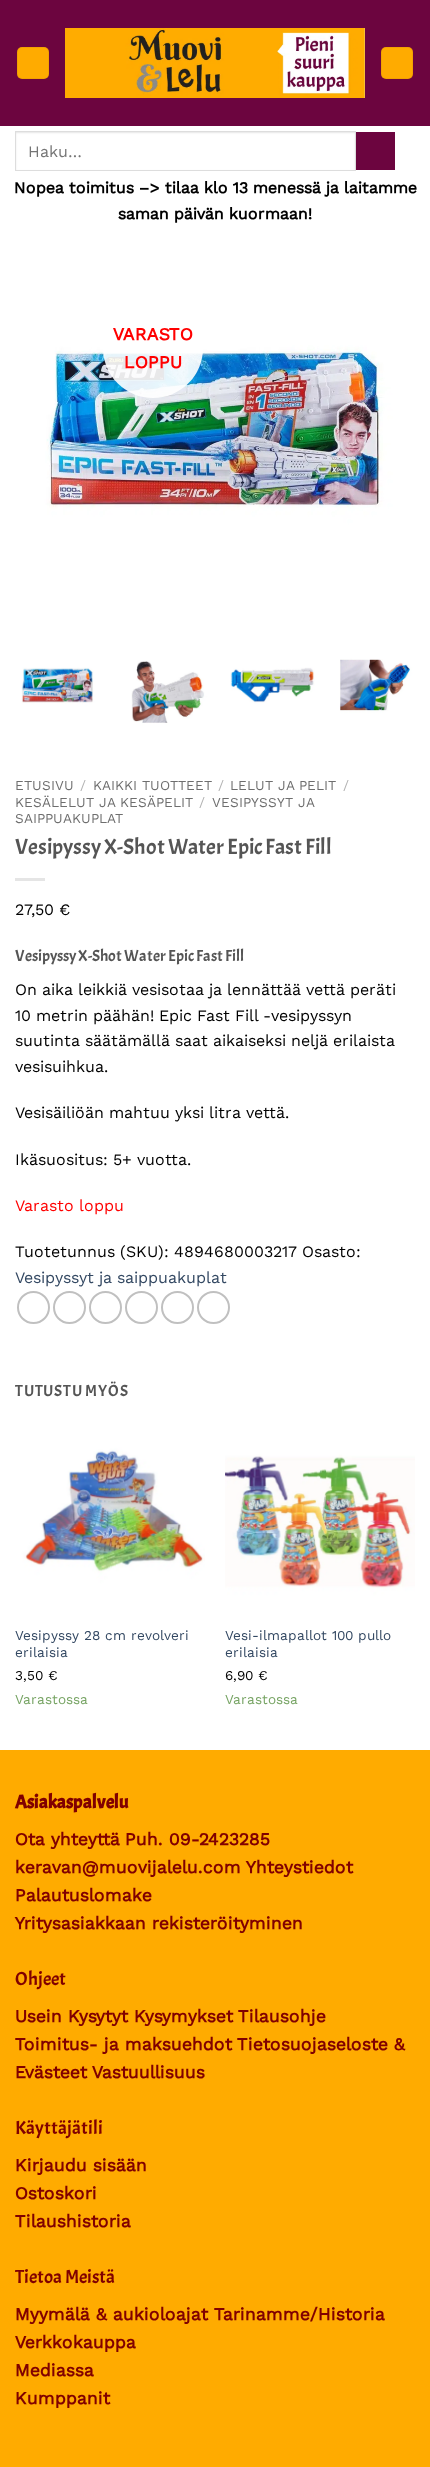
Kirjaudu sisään (81, 2165)
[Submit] (375, 151)
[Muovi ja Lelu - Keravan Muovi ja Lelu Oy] (215, 63)
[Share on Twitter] (105, 1307)
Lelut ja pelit (283, 785)
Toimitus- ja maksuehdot (123, 2044)
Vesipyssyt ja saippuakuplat (121, 1277)
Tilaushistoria (73, 2221)
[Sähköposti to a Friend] (141, 1307)
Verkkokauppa (75, 2342)
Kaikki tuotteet (152, 785)
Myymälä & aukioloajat (111, 2314)
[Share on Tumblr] (213, 1307)
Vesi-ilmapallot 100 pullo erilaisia (308, 1644)
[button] (33, 63)
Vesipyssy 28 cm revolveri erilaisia (102, 1644)
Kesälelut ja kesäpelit (104, 802)
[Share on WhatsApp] (33, 1307)
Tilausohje (282, 2016)
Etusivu (44, 785)
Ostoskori (56, 2193)
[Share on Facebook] (69, 1307)
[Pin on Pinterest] (177, 1307)
